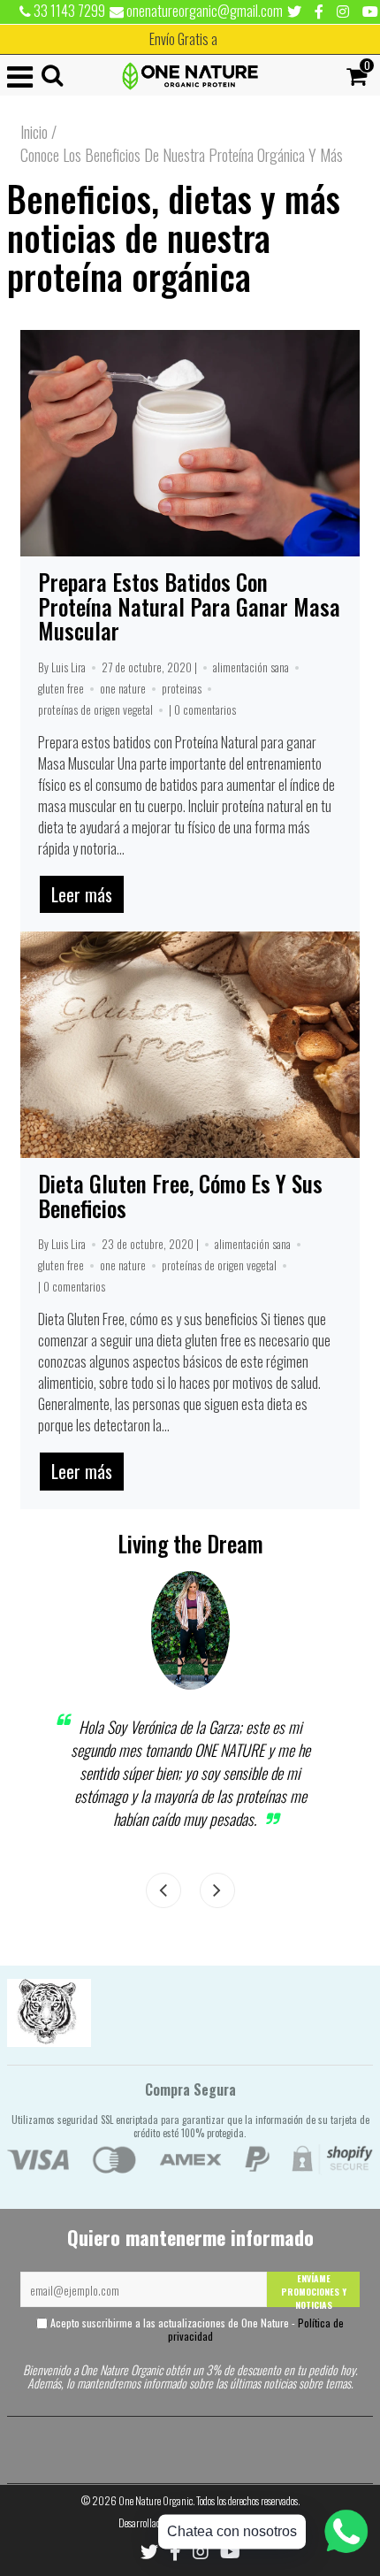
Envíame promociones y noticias (314, 2289)
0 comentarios (205, 709)
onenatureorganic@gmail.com (203, 11)
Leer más (82, 894)
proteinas (182, 688)
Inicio (34, 132)
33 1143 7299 (68, 11)
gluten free (61, 688)
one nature (123, 688)
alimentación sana (251, 667)
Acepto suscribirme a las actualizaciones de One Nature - (196, 2329)
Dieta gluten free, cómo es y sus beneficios (180, 1196)
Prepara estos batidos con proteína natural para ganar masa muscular (189, 606)
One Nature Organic (156, 2500)
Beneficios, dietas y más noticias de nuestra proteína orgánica (174, 237)
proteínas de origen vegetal (95, 709)
